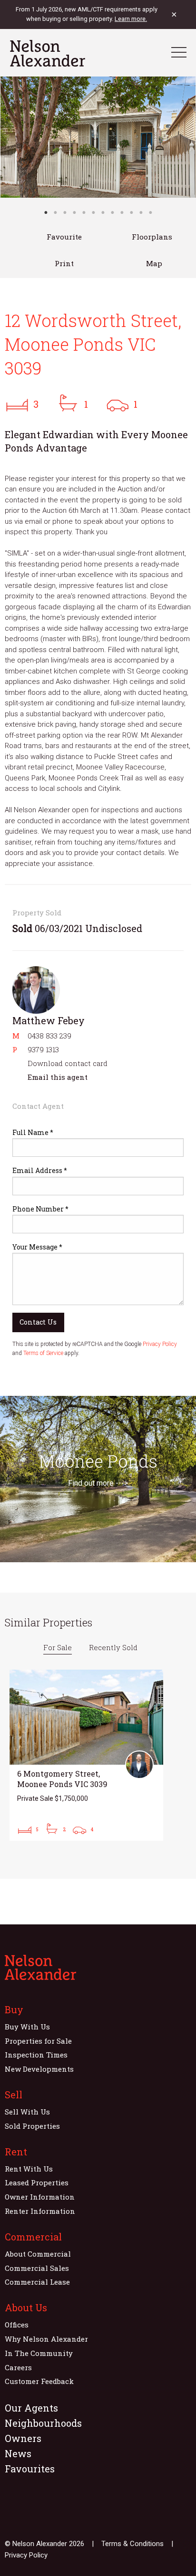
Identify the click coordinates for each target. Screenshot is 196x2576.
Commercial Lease (37, 2282)
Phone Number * (40, 1209)
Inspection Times (36, 2055)
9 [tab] (122, 212)
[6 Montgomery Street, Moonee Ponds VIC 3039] (86, 1755)
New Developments (39, 2069)
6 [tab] (93, 212)
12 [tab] (150, 212)
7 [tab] (103, 212)
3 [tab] (65, 212)
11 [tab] (141, 212)
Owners (23, 2438)
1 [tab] (46, 212)
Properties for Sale (38, 2041)
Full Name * (33, 1132)
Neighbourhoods (43, 2423)
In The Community (39, 2353)
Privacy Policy (160, 1344)
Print (64, 263)
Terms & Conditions (132, 2544)
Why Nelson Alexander (46, 2339)
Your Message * (37, 1247)
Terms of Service (43, 1353)
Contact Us (38, 1322)
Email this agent (58, 1077)
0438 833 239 (49, 1036)
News (18, 2453)
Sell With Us (27, 2112)
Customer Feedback (39, 2381)
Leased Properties (37, 2182)
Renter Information (40, 2211)
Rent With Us (29, 2169)
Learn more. (131, 19)
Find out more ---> (98, 1483)
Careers (18, 2367)
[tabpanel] (98, 137)
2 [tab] (55, 212)
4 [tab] (74, 212)
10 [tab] (131, 212)
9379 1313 (43, 1049)
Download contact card (68, 1063)
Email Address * (40, 1170)
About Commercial (38, 2254)
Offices (17, 2325)
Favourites (30, 2469)
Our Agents (31, 2408)
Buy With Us (27, 2027)
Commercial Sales (37, 2268)
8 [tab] (112, 212)
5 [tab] (84, 212)
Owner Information (40, 2197)
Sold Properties (32, 2126)
